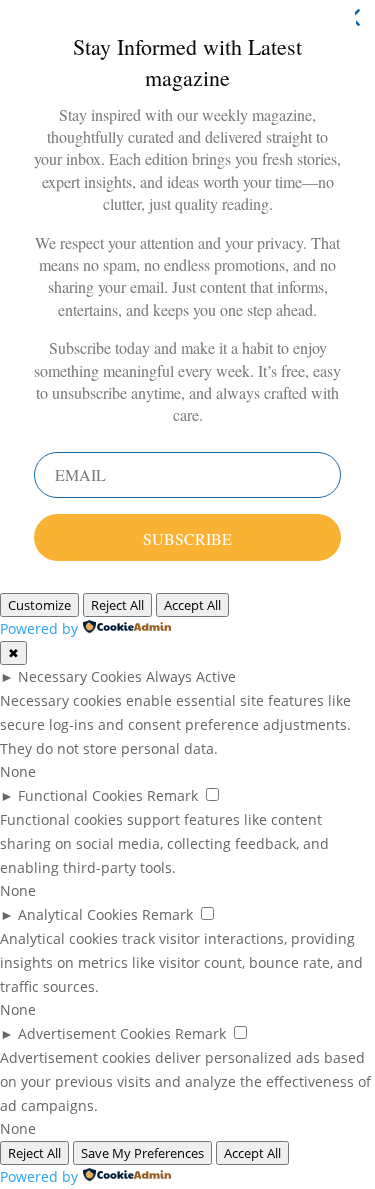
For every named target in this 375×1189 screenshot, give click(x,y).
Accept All (192, 605)
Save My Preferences (142, 1153)
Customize (39, 605)
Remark (172, 795)
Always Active (191, 676)
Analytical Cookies (78, 914)
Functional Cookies (80, 795)
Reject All (117, 605)
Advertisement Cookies (94, 1033)
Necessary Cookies (80, 676)
